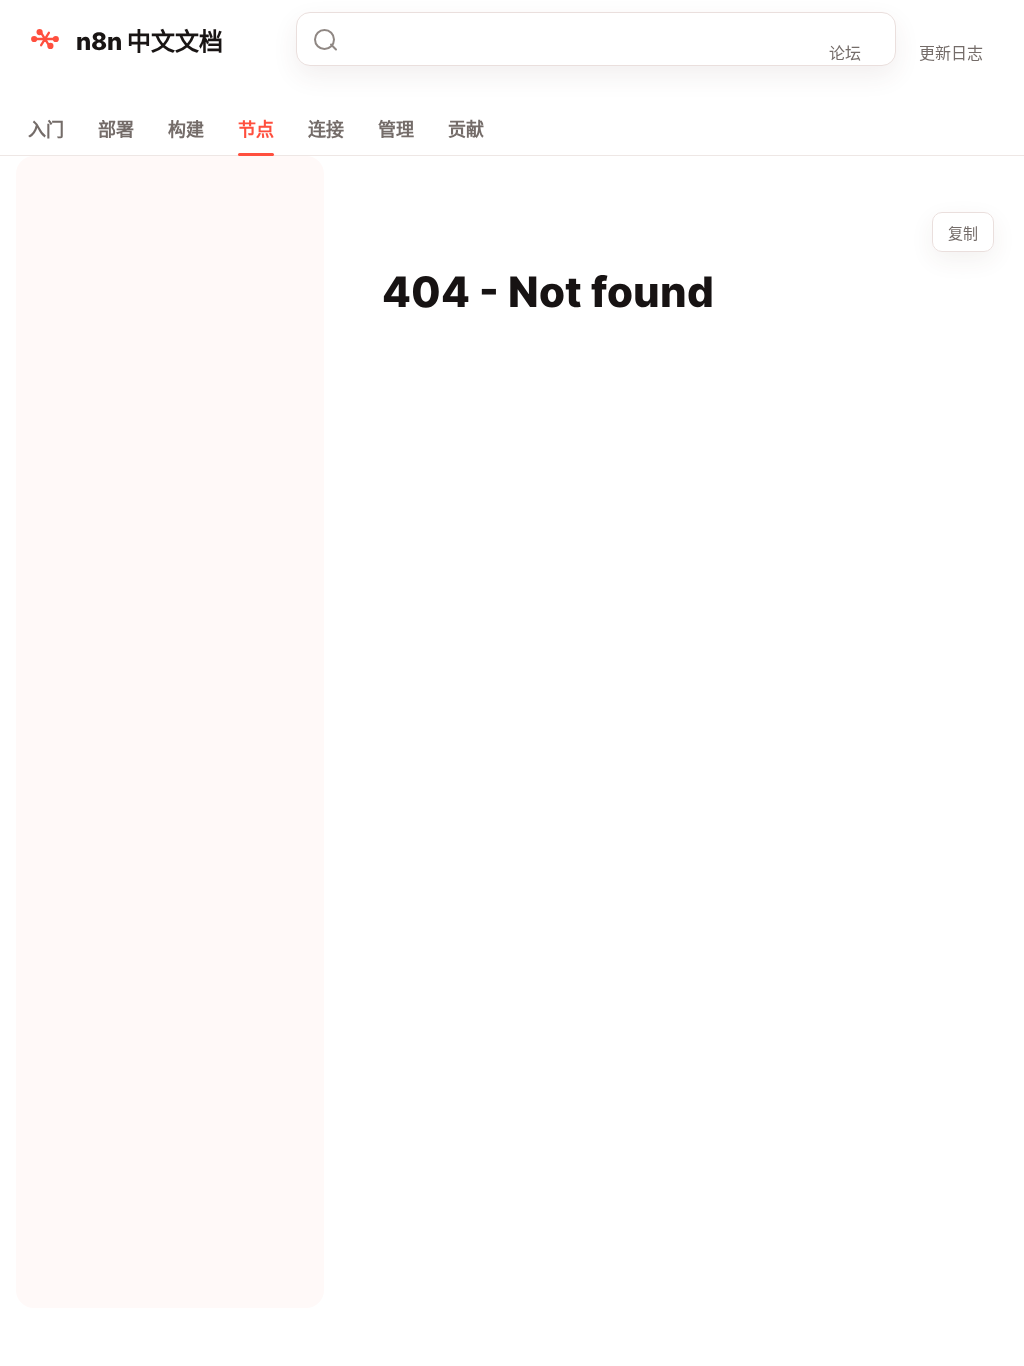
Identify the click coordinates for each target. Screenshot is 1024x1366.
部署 (116, 129)
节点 (256, 129)
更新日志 (951, 53)
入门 (46, 129)
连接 (326, 129)
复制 (963, 233)
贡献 (466, 129)
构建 (186, 129)
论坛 (845, 53)
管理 (396, 129)
